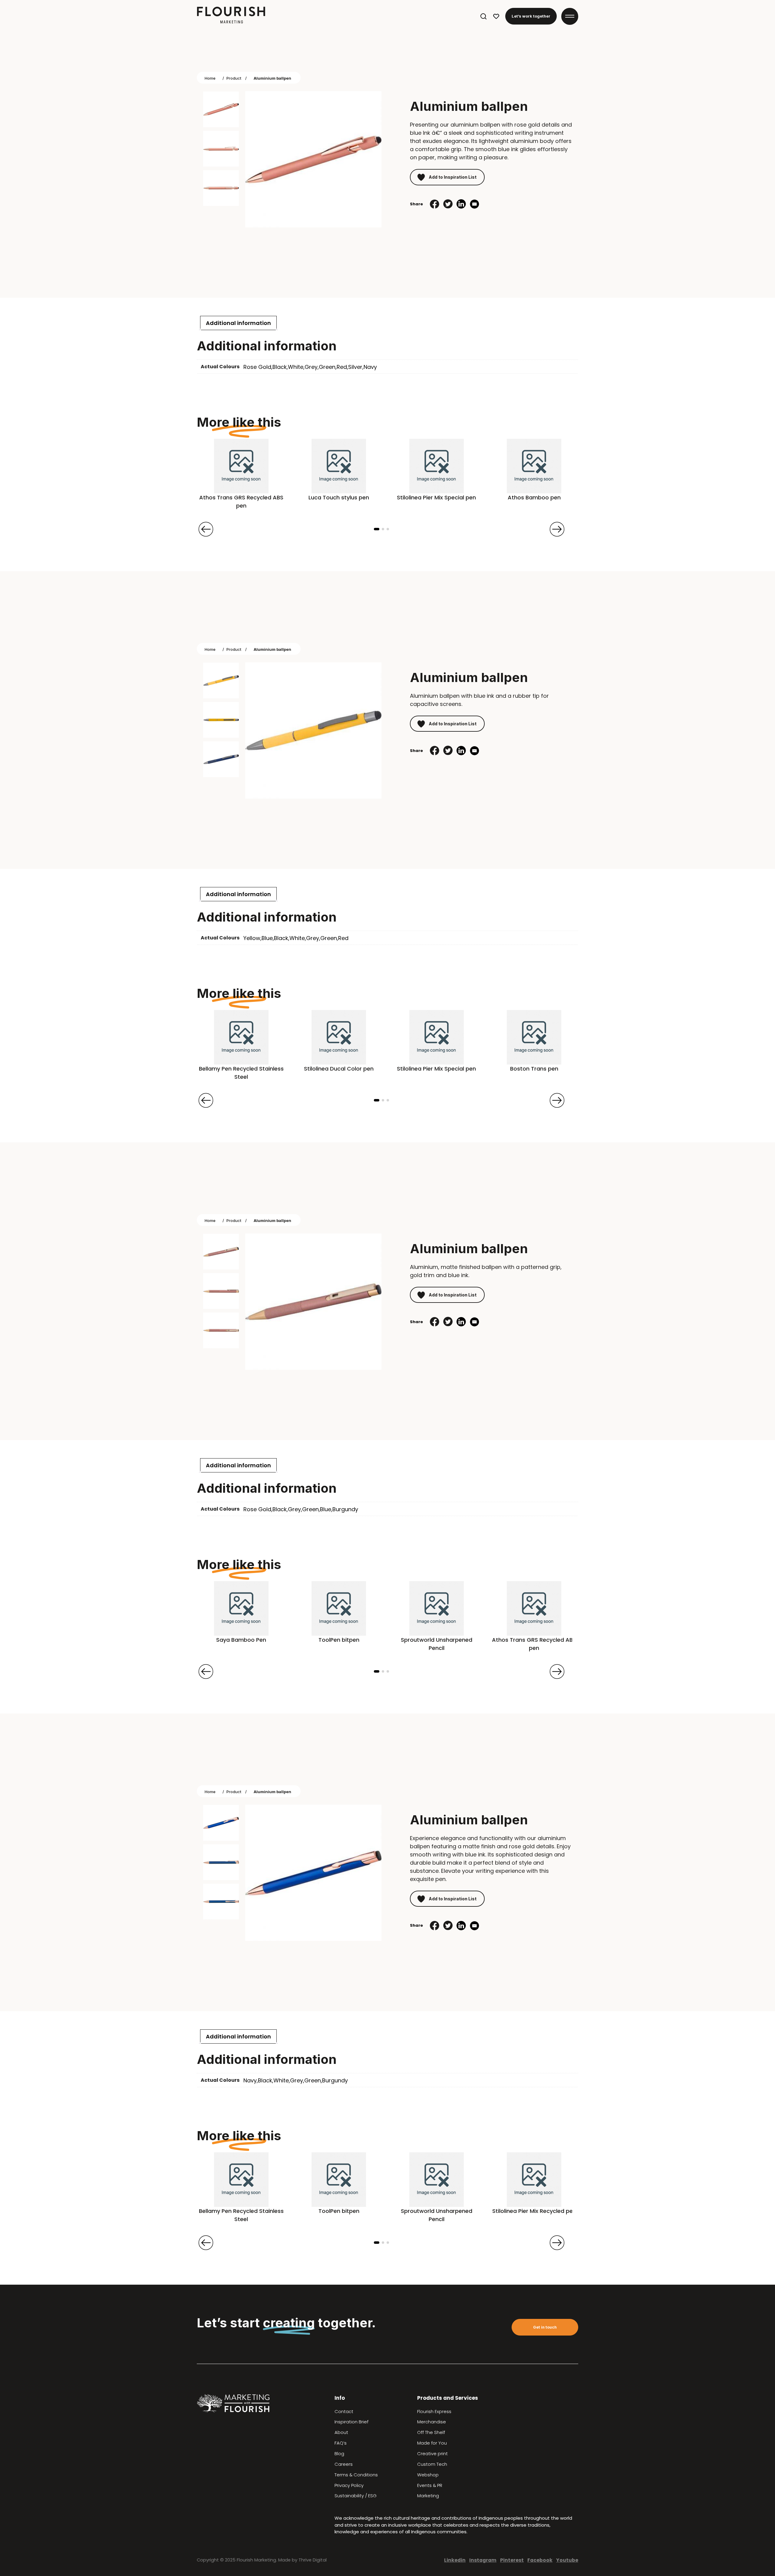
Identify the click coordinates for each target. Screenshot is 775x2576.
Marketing (428, 2496)
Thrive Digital (313, 2560)
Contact (344, 2412)
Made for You (432, 2443)
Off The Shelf (431, 2432)
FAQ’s (341, 2443)
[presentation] (206, 529)
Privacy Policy (349, 2485)
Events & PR (430, 2485)
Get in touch (545, 2327)
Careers (344, 2464)
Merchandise (432, 2422)
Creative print (432, 2454)
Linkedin (455, 2560)
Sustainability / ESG (356, 2496)
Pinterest (512, 2560)
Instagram (483, 2560)
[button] (377, 529)
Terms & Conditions (356, 2475)
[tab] (238, 323)
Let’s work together (531, 16)
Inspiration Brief (351, 2422)
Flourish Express (434, 2412)
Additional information (238, 323)
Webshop (428, 2475)
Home (210, 78)
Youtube (567, 2560)
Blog (339, 2454)
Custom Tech (432, 2464)
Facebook (540, 2560)
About (341, 2432)
